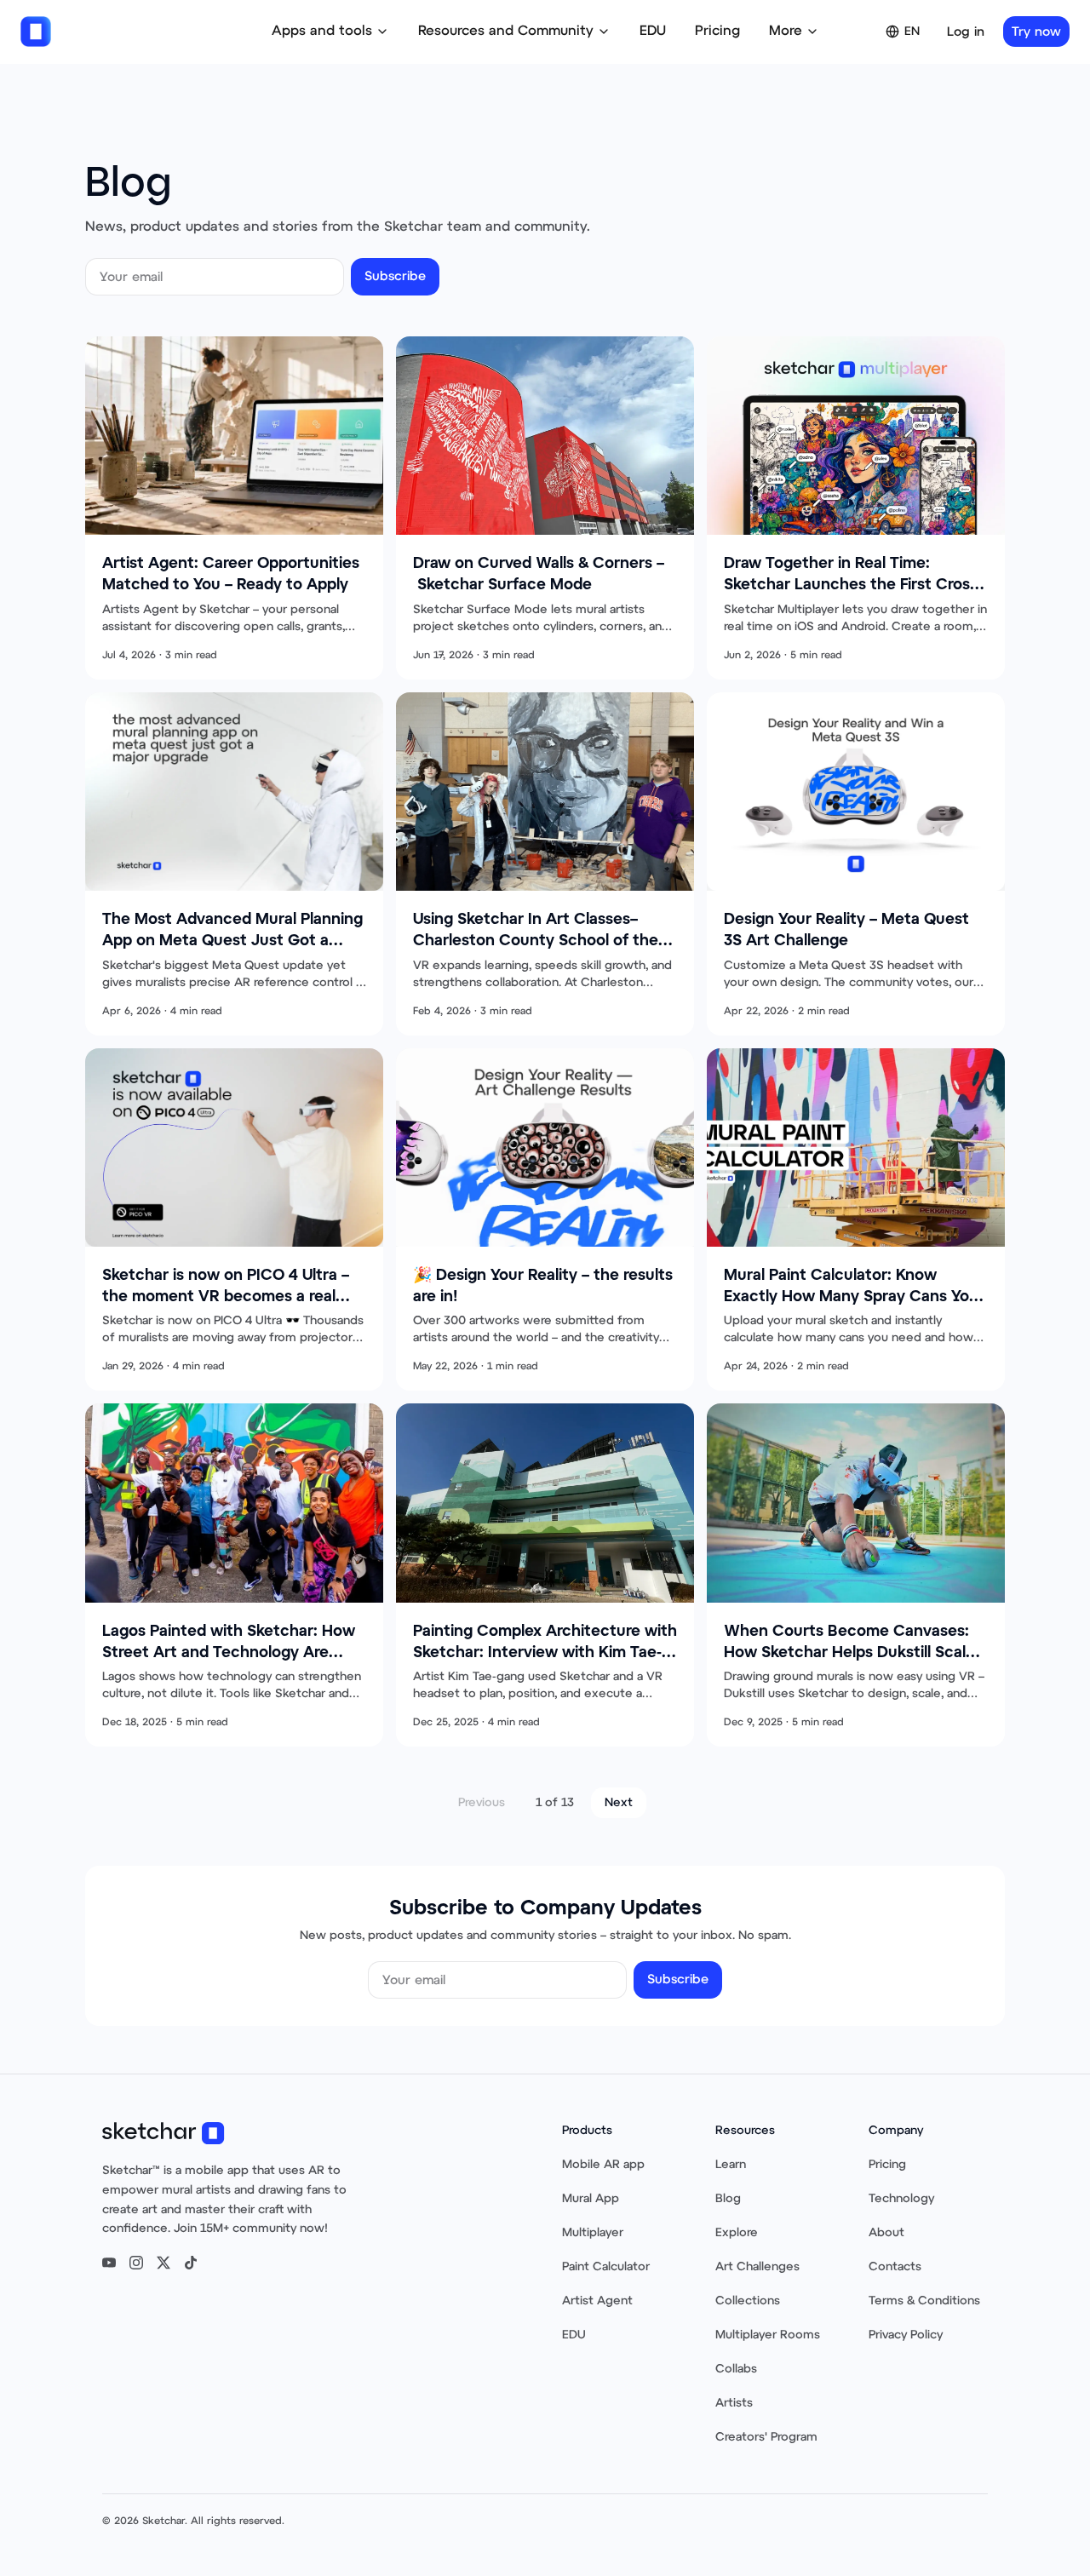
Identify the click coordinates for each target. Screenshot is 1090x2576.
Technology (901, 2199)
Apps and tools (322, 32)
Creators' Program (766, 2437)
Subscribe (395, 276)
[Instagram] (136, 2263)
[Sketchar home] (36, 32)
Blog (728, 2199)
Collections (748, 2301)
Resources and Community (506, 32)
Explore (737, 2233)
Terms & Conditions (924, 2301)
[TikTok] (191, 2263)
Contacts (895, 2267)
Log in (966, 32)
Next (619, 1803)
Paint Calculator (606, 2267)
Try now (1036, 32)
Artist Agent (597, 2301)
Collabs (736, 2369)
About (886, 2233)
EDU (653, 32)
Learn (731, 2165)
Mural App (591, 2199)
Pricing (717, 32)
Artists (734, 2403)
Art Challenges (757, 2267)
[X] (163, 2263)
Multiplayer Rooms (768, 2335)
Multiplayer (593, 2233)
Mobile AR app (603, 2165)
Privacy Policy (906, 2335)
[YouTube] (109, 2263)
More (786, 32)
